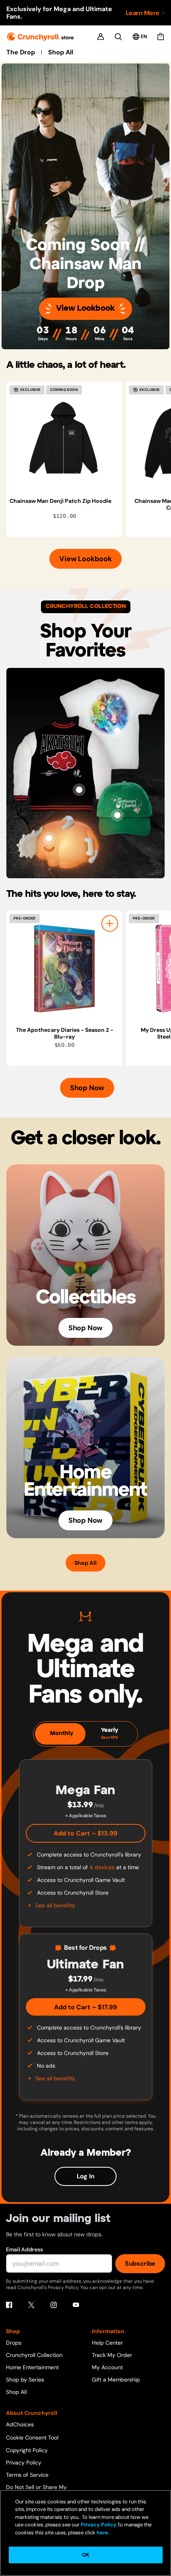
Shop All (61, 52)
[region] (89, 459)
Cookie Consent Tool (32, 2437)
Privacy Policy (24, 2462)
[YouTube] (76, 2305)
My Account (107, 2367)
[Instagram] (54, 2305)
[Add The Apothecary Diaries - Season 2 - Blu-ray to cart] (110, 923)
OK (85, 2555)
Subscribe (140, 2263)
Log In (86, 2176)
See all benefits (55, 1905)
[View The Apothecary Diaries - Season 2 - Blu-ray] (64, 969)
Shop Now (87, 1088)
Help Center (107, 2343)
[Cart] (161, 37)
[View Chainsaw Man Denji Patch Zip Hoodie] (64, 440)
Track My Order (112, 2355)
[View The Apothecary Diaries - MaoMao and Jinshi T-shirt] (117, 731)
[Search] (118, 37)
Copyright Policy (27, 2450)
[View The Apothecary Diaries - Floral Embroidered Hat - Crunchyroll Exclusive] (117, 815)
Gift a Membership (116, 2380)
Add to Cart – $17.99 (85, 2007)
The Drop (21, 52)
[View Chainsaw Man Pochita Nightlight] (49, 838)
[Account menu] (101, 37)
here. (102, 2533)
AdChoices (20, 2424)
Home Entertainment (32, 2367)
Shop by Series (25, 2380)
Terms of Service (27, 2475)
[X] (31, 2305)
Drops (14, 2343)
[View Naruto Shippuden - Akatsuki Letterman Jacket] (79, 790)
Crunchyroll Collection (34, 2355)
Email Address (24, 2249)
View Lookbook (85, 309)
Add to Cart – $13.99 (85, 1833)
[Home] (40, 37)
